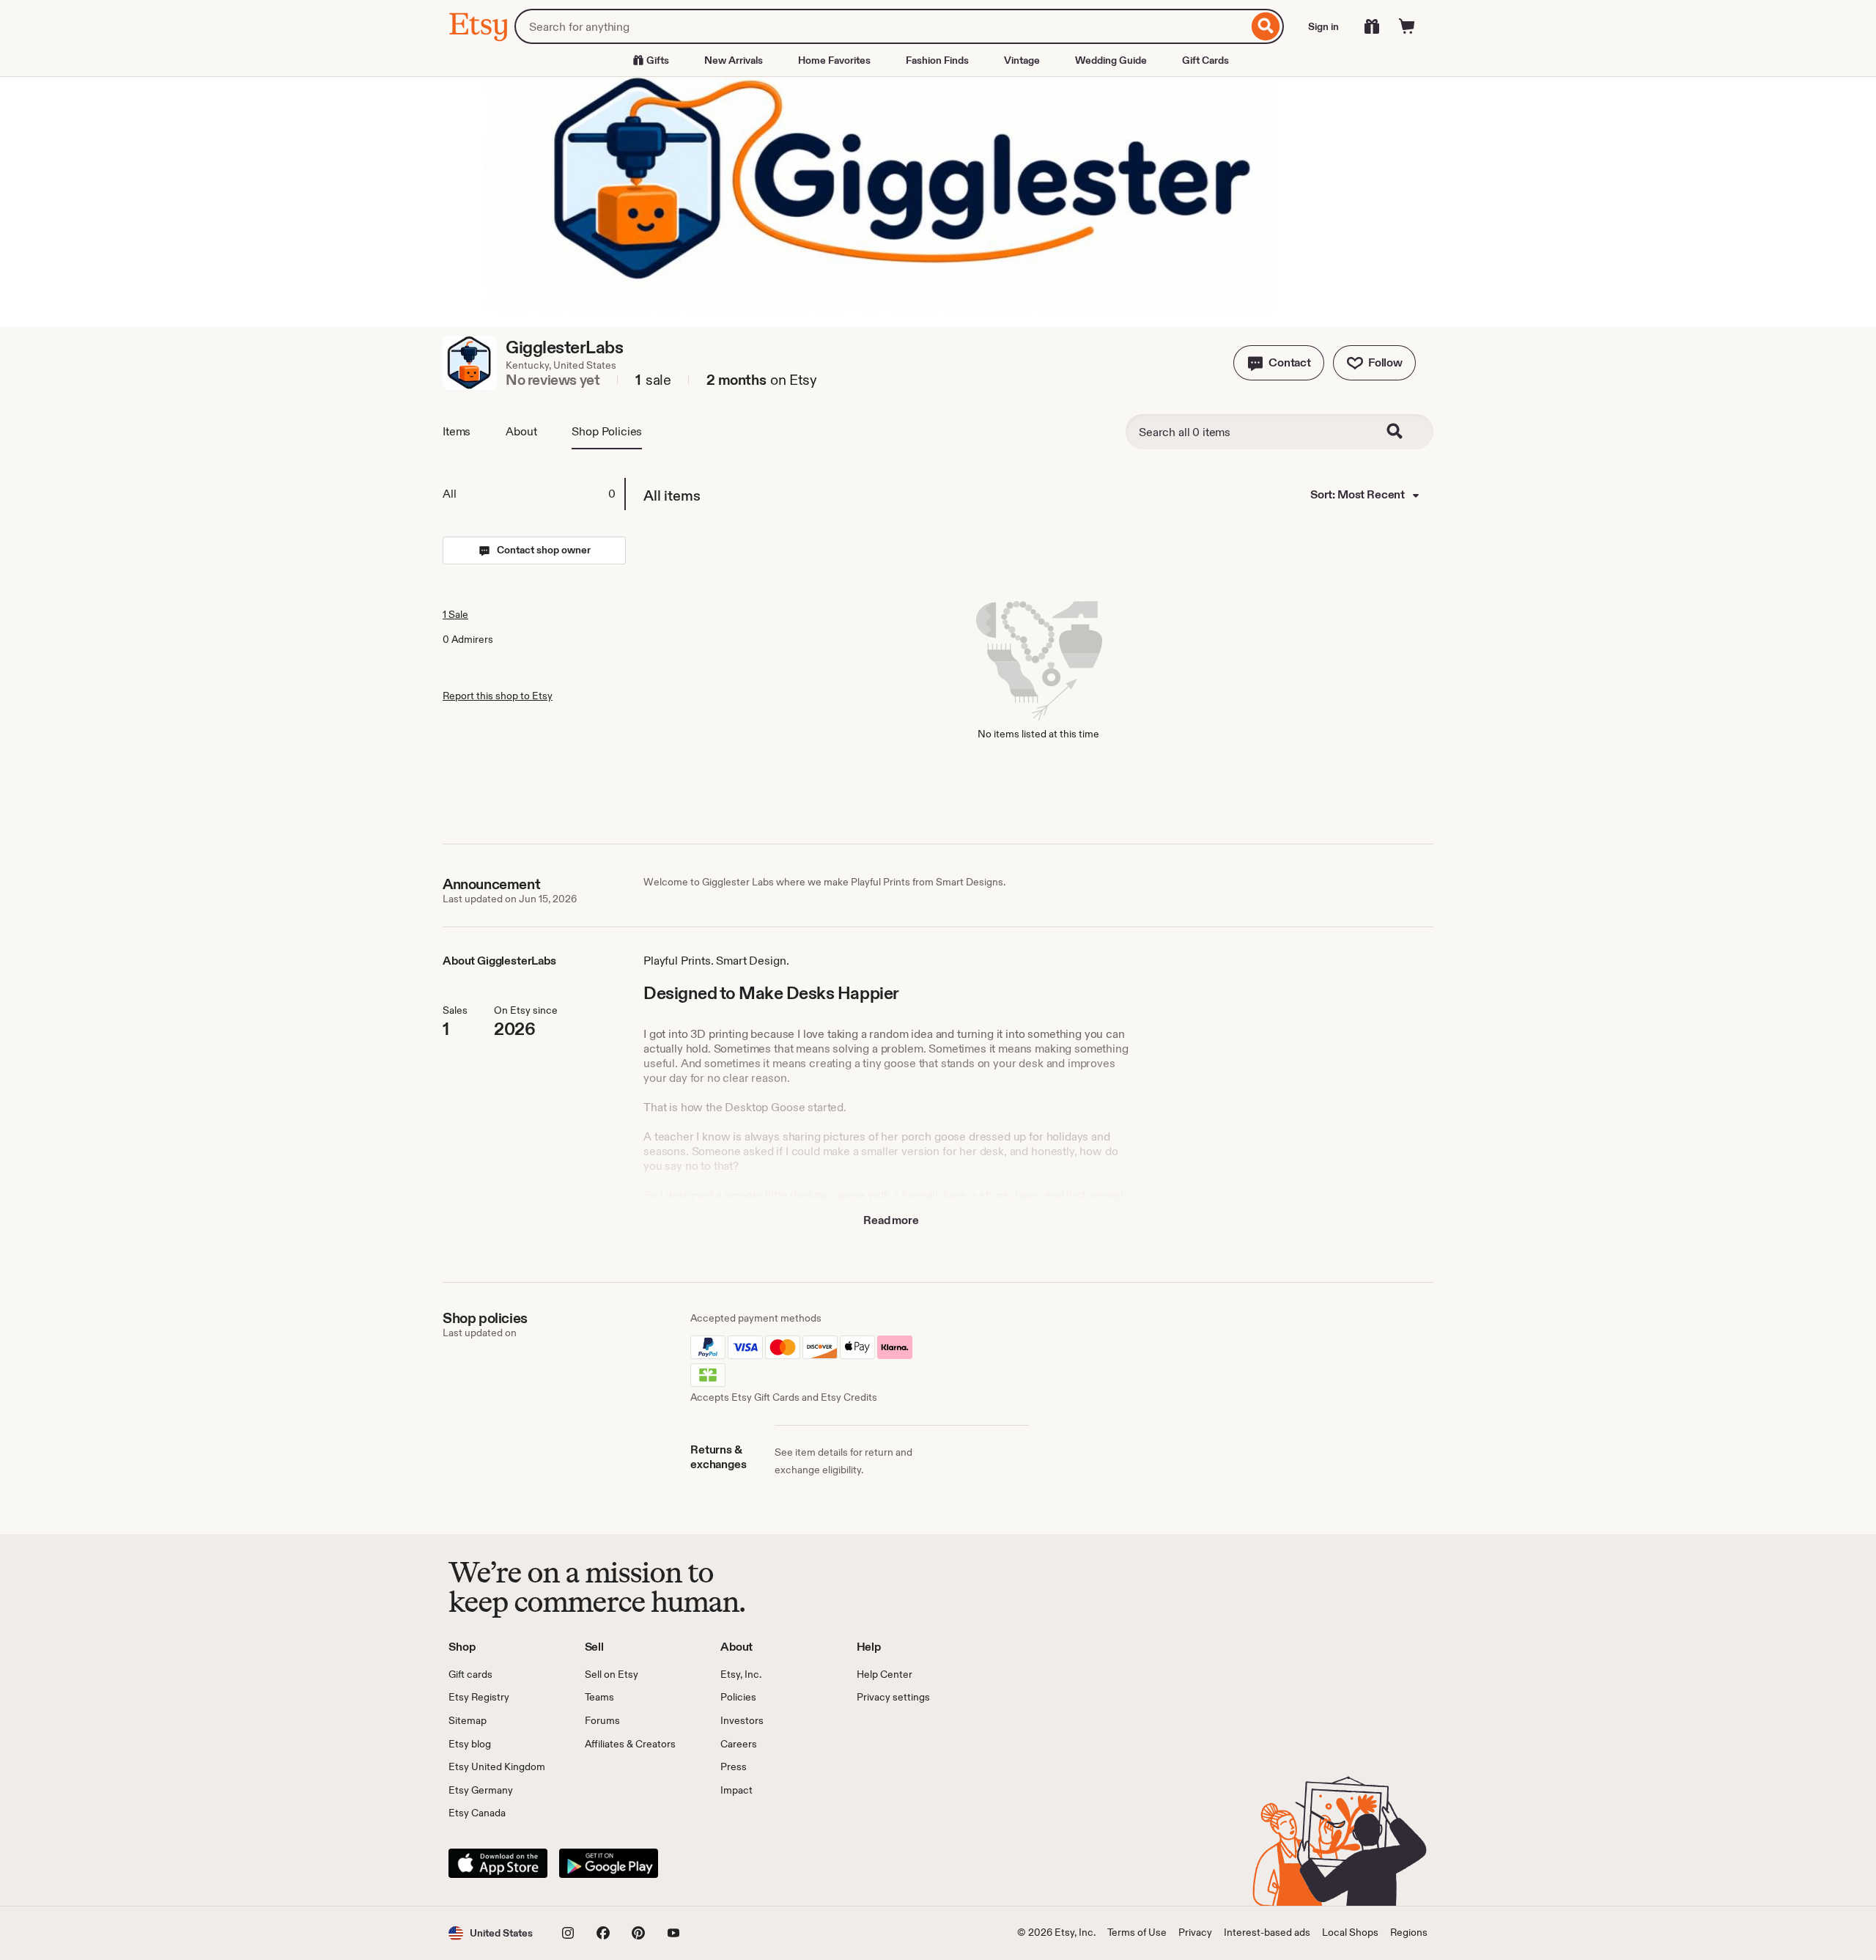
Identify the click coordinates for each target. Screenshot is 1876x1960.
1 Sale (455, 614)
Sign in (1323, 26)
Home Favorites (834, 60)
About (521, 431)
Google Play (609, 1863)
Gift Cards (1205, 60)
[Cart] (1407, 26)
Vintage (1022, 60)
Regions (1409, 1932)
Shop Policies (607, 431)
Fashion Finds (937, 60)
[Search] (1266, 26)
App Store (498, 1863)
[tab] (533, 494)
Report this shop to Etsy (498, 696)
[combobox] (881, 26)
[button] (1279, 363)
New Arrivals (734, 60)
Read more (891, 1220)
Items (457, 431)
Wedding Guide (1111, 60)
